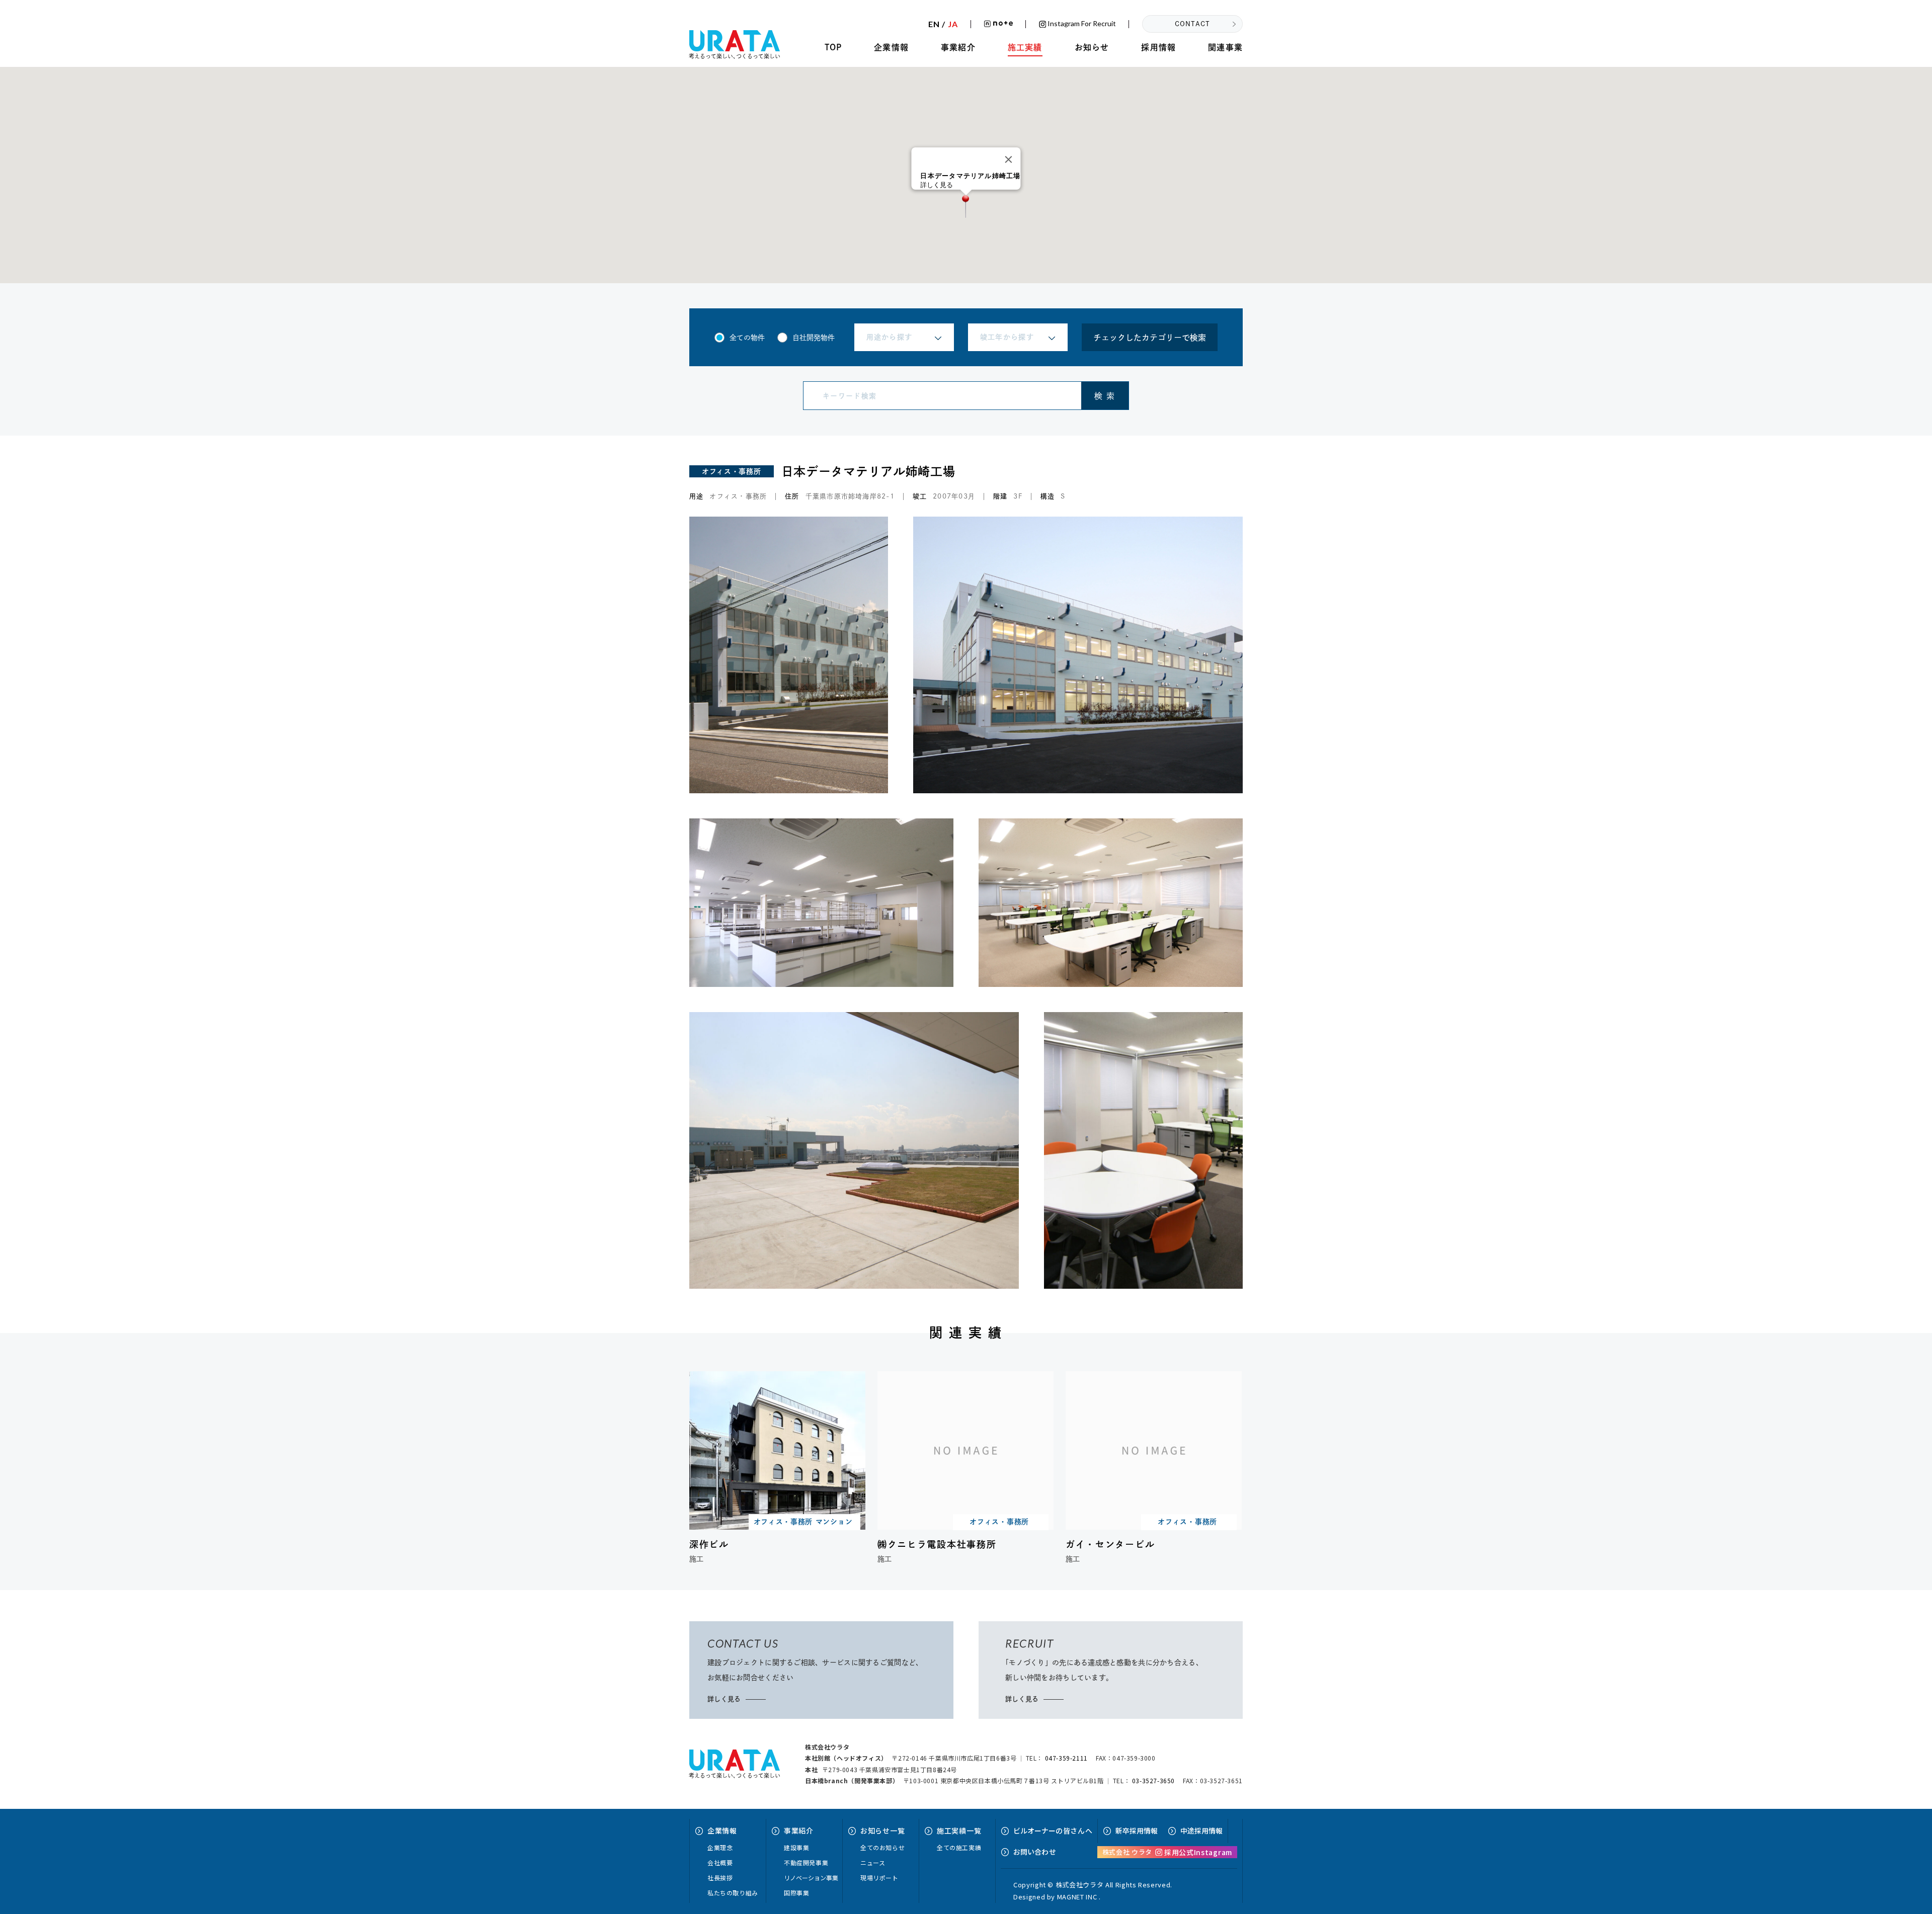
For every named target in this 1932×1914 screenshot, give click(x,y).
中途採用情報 (1201, 1830)
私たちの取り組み (733, 1893)
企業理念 (720, 1847)
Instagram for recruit (1081, 24)
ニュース (873, 1862)
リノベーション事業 (811, 1878)
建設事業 (796, 1847)
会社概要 (720, 1862)
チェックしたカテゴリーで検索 (1150, 338)
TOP (833, 47)
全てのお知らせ (882, 1847)
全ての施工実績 (959, 1847)
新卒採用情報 (1137, 1830)
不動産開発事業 (806, 1862)
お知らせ (1092, 47)
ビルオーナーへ (1053, 1830)
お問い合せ (1035, 1852)
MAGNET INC (1077, 1897)
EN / (943, 24)
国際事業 (796, 1893)
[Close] (1009, 159)
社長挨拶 (720, 1878)
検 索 (1105, 396)
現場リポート (879, 1878)
